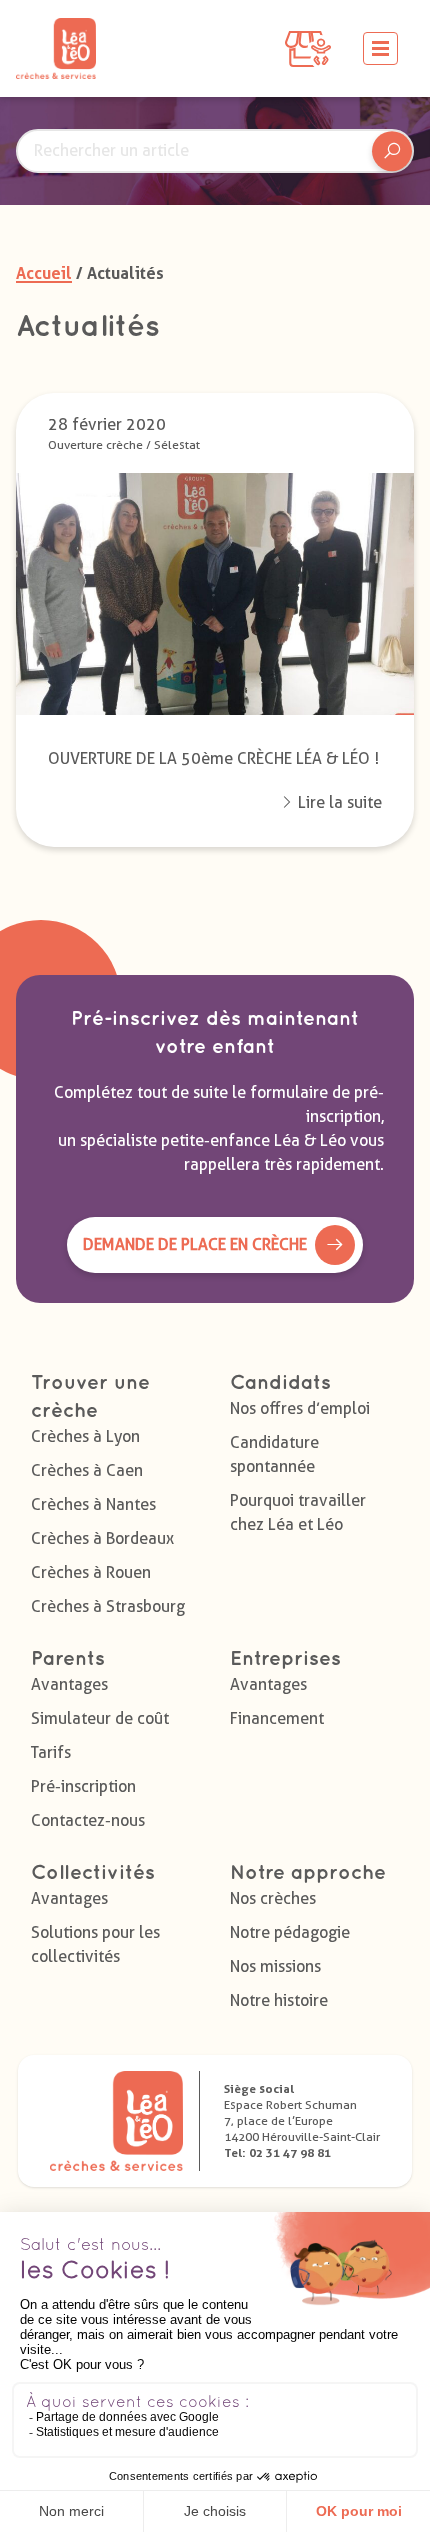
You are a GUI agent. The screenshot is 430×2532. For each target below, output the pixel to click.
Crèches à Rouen (91, 1572)
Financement (277, 1718)
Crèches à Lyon (85, 1436)
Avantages (69, 1684)
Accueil (44, 273)
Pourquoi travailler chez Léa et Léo (298, 1512)
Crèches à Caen (87, 1470)
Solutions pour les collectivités (95, 1944)
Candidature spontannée (274, 1454)
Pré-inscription (83, 1786)
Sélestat (177, 444)
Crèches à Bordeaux (102, 1538)
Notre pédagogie (290, 1932)
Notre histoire (279, 2000)
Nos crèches (273, 1898)
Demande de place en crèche (195, 1244)
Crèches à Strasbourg (108, 1606)
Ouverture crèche (95, 444)
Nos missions (275, 1966)
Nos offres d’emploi (300, 1408)
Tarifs (51, 1752)
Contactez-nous (88, 1820)
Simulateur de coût (100, 1718)
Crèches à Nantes (93, 1504)
